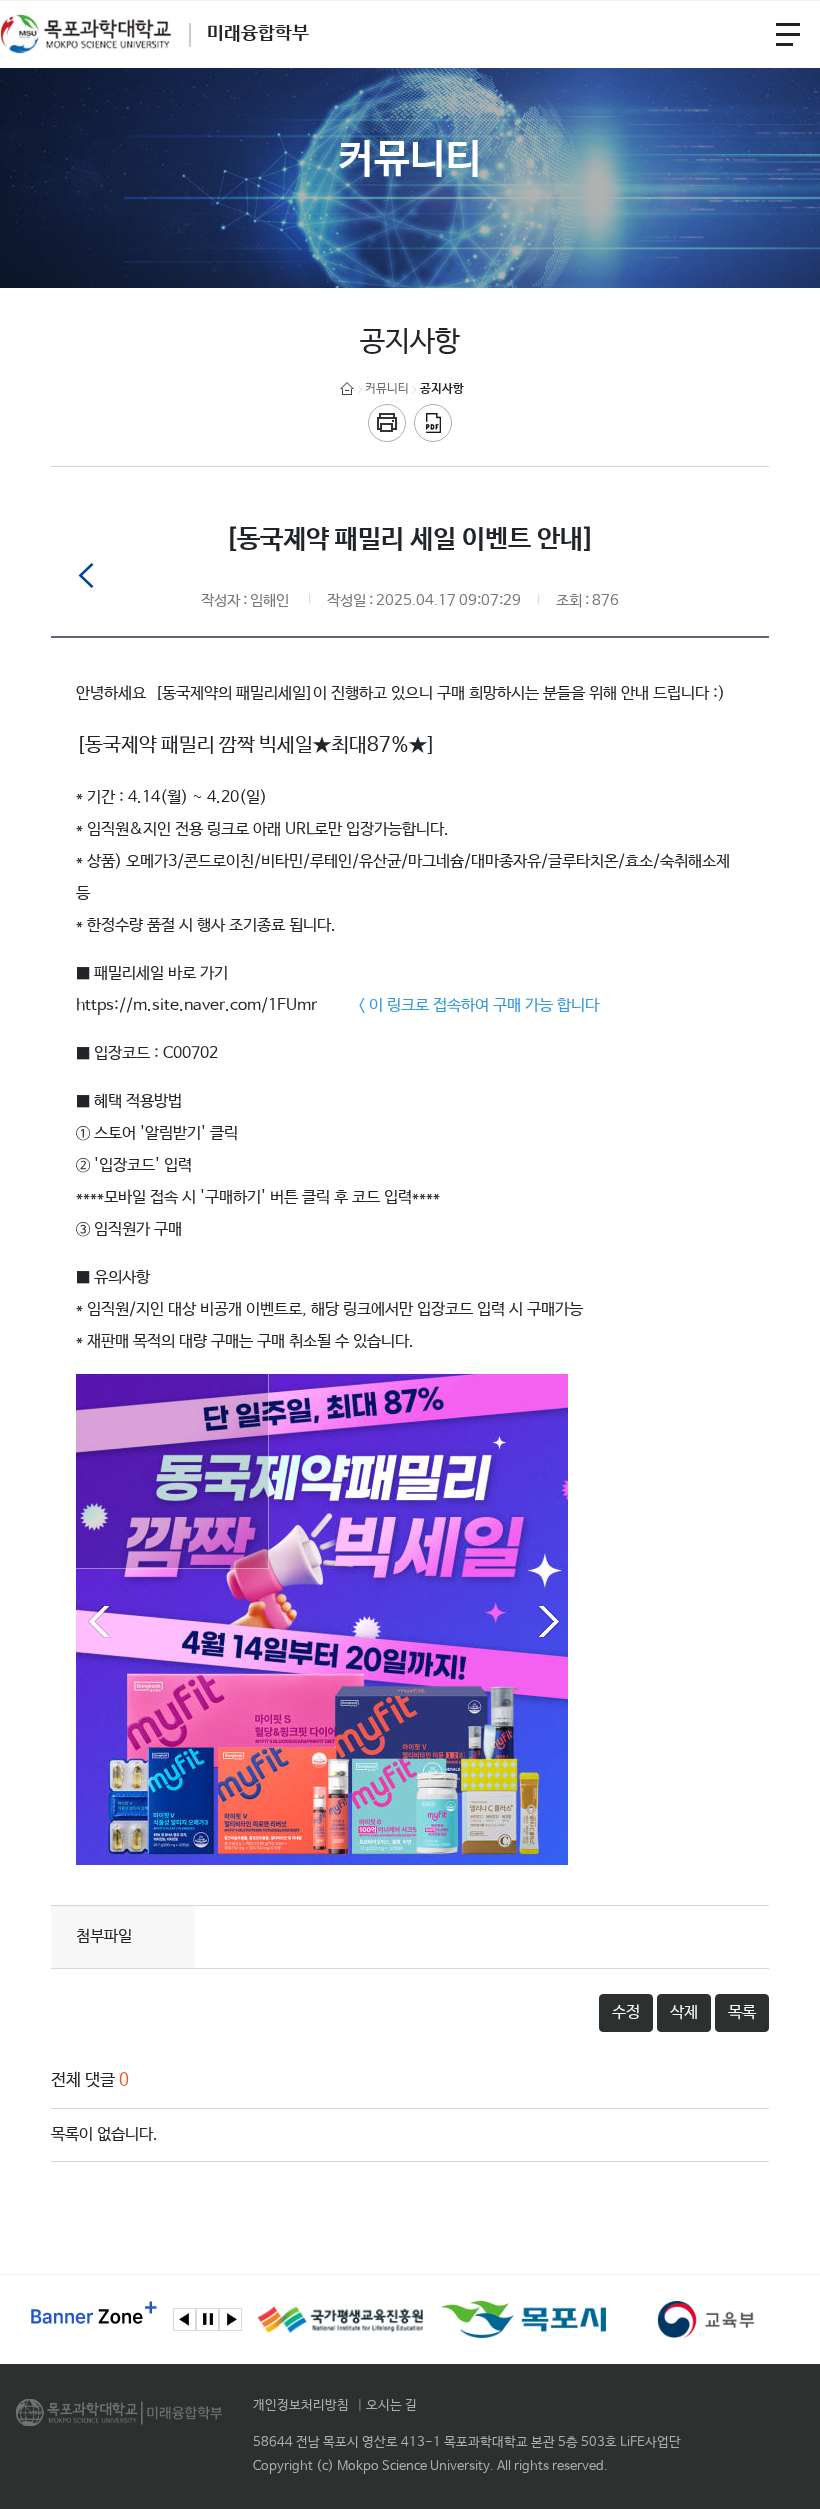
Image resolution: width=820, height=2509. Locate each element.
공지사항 (442, 389)
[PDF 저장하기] (433, 423)
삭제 (684, 2012)
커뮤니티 (387, 389)
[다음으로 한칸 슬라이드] (230, 2319)
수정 (626, 2012)
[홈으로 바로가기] (347, 389)
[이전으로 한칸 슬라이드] (184, 2319)
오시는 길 (391, 2405)
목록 (742, 2012)
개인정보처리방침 (301, 2405)
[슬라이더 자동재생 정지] (207, 2319)
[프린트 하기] (387, 423)
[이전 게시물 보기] (86, 580)
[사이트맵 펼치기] (788, 34)
